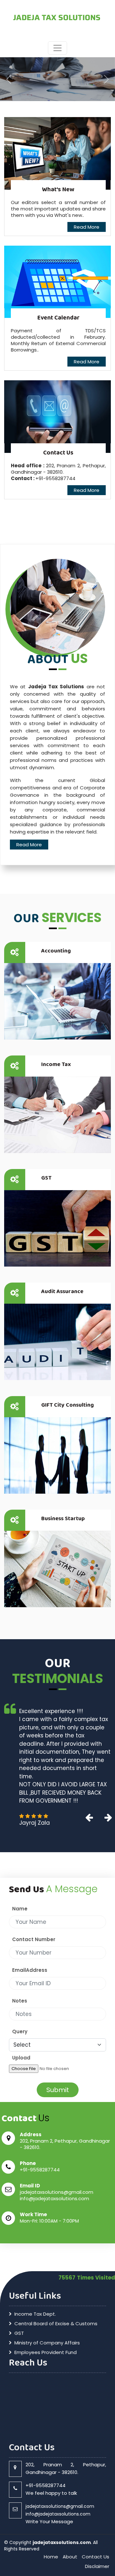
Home (51, 2483)
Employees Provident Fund (46, 2279)
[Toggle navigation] (57, 48)
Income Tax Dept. (35, 2240)
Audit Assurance (62, 1292)
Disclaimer (97, 2493)
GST (46, 1178)
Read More (87, 227)
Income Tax (56, 1064)
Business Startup (63, 1519)
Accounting (56, 951)
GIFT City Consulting (68, 1405)
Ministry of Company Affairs (47, 2269)
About (70, 2483)
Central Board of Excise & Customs (56, 2250)
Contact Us (96, 2483)
